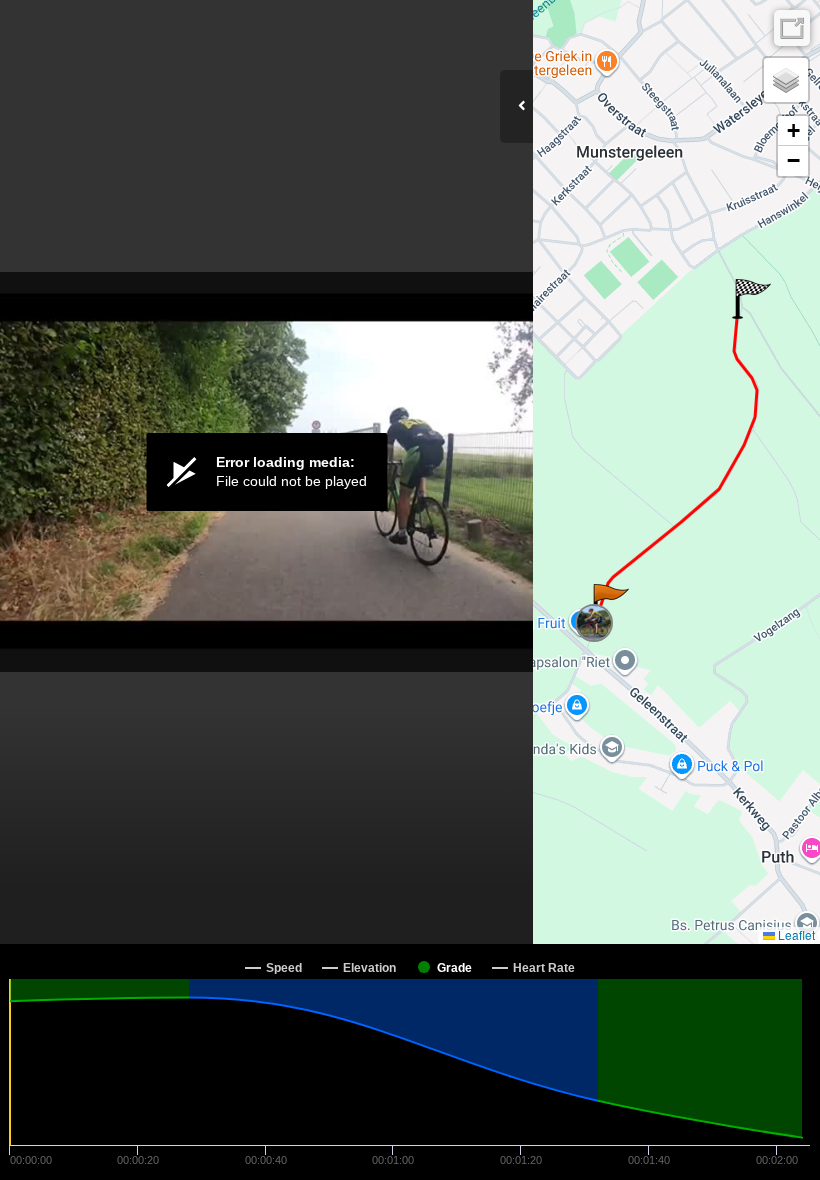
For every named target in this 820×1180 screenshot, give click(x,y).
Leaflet (795, 934)
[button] (609, 604)
